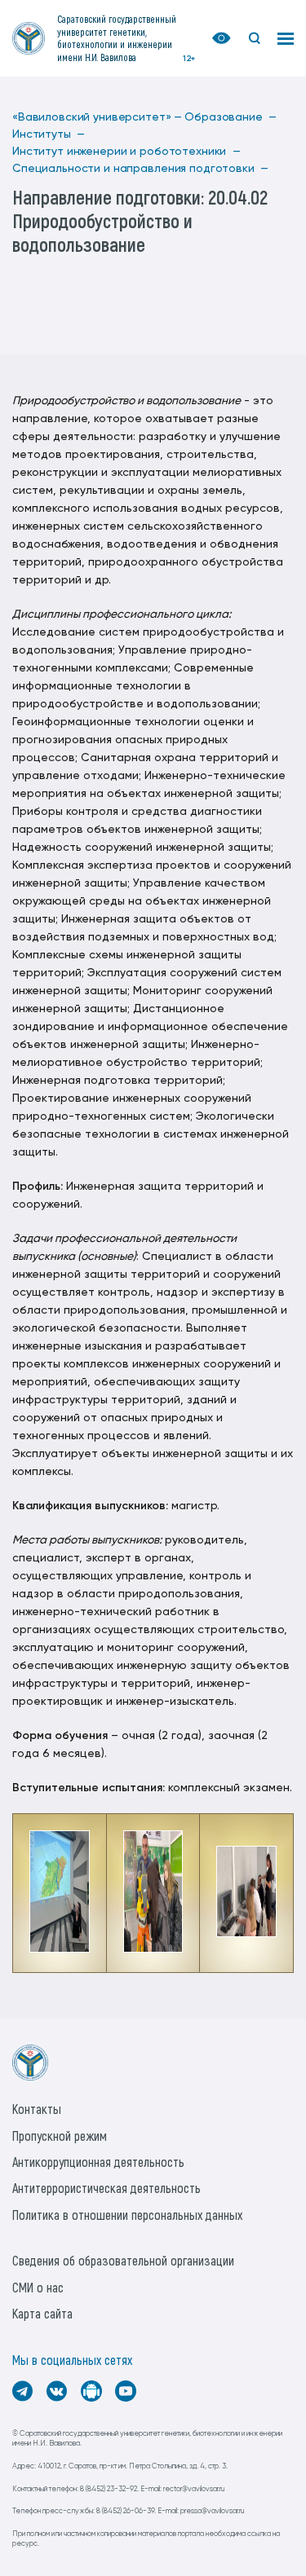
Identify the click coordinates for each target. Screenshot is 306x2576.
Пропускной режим (60, 2136)
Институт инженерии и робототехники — (126, 152)
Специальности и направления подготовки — (140, 169)
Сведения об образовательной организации (123, 2260)
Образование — (231, 117)
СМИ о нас (38, 2287)
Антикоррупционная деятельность (98, 2162)
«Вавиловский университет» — (97, 117)
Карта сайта (42, 2313)
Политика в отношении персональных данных (127, 2215)
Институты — (49, 134)
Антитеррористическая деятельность (106, 2188)
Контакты (37, 2109)
